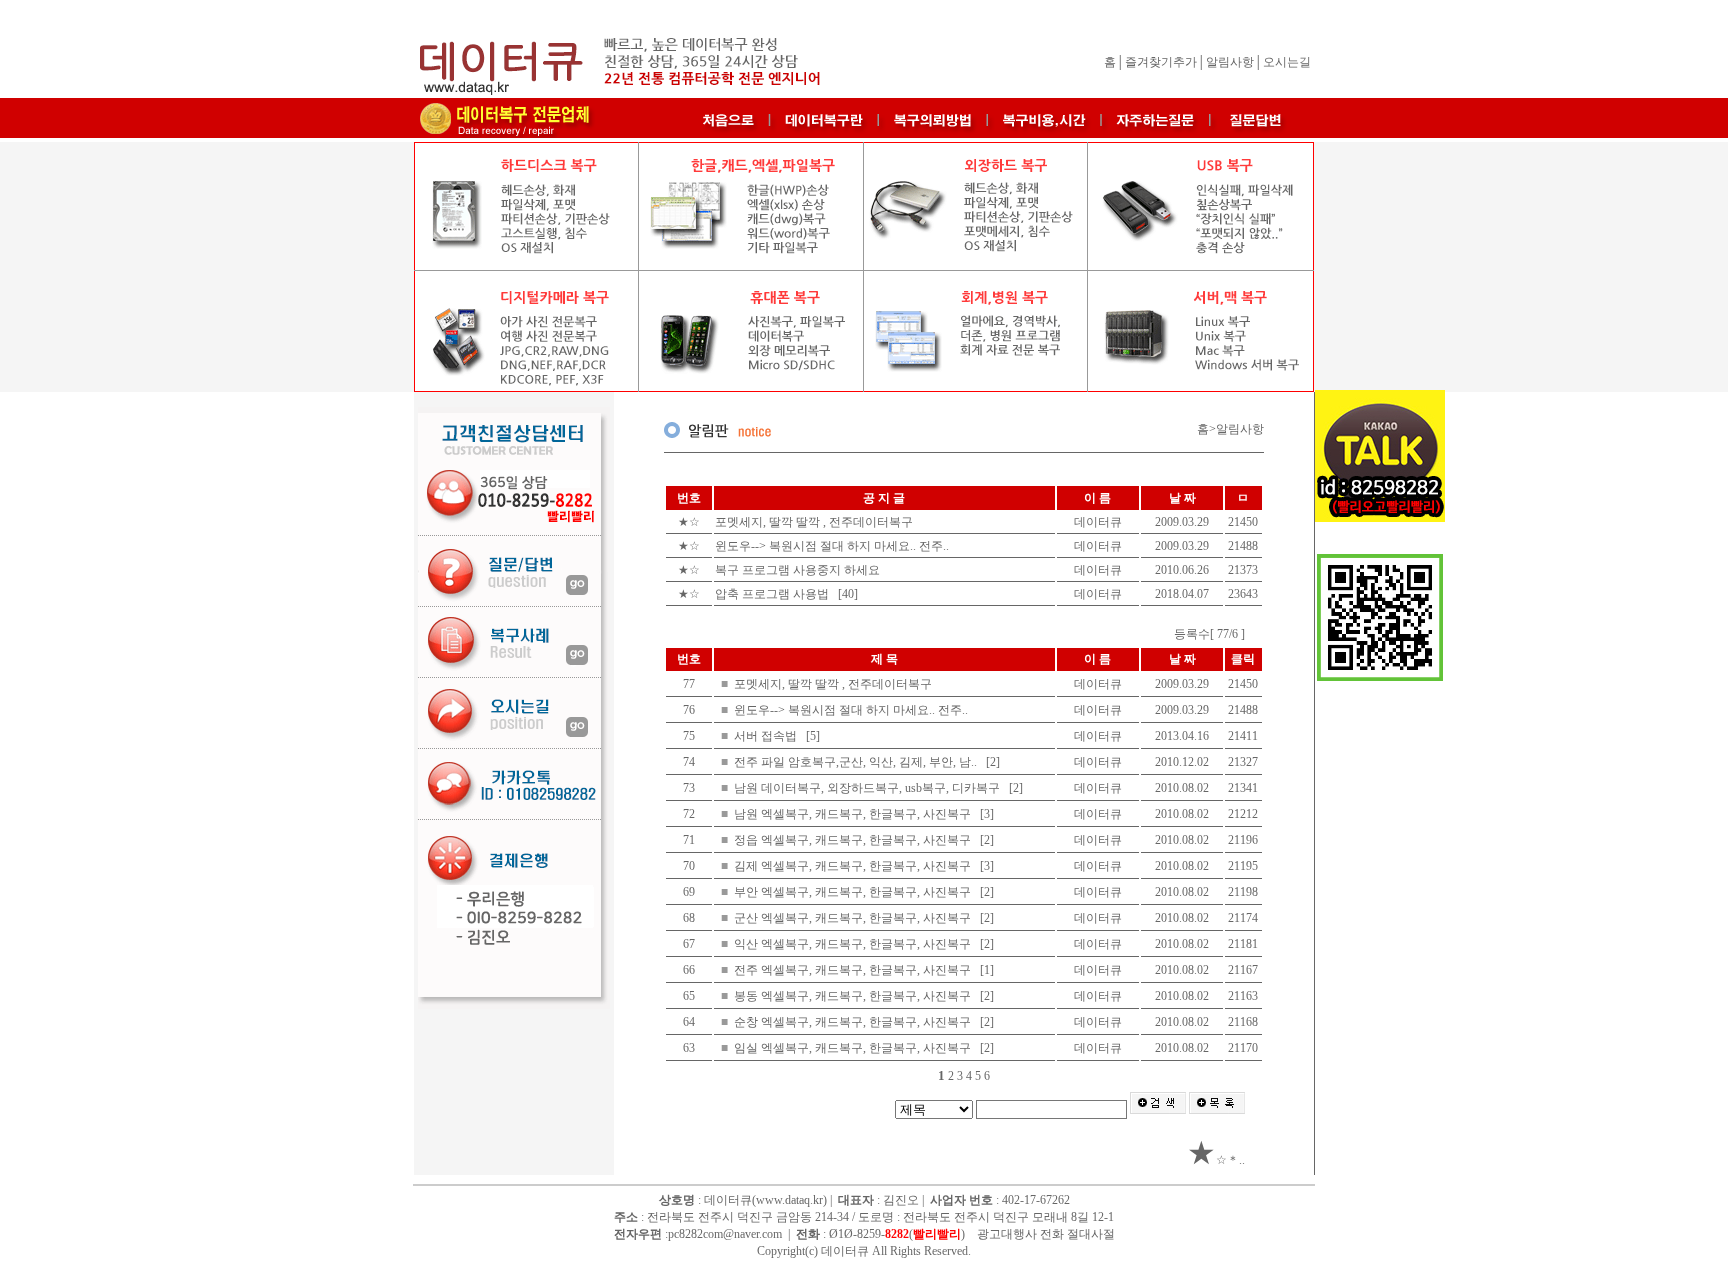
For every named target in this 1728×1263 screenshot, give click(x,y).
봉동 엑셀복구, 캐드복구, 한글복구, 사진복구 (854, 996)
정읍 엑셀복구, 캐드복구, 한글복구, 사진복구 (854, 840)
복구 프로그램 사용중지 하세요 (799, 570)
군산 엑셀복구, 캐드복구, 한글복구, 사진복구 (854, 918)
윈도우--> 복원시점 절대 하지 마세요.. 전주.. (833, 546)
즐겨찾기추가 (1161, 62)
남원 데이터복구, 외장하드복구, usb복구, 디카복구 (868, 788)
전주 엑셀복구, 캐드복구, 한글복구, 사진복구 (854, 970)
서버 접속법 (767, 736)
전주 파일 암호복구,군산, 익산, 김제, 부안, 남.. (857, 762)
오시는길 (1287, 62)
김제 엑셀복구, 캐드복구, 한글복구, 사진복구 (854, 866)
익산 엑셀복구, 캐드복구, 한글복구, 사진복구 (854, 944)
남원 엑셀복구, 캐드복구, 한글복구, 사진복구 (854, 814)
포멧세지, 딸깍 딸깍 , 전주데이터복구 (815, 522)
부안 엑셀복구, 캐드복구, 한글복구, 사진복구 (854, 892)
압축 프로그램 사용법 (773, 594)
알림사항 (1230, 62)
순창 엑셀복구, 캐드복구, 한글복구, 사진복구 (854, 1022)
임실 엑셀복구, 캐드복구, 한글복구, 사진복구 (854, 1048)
